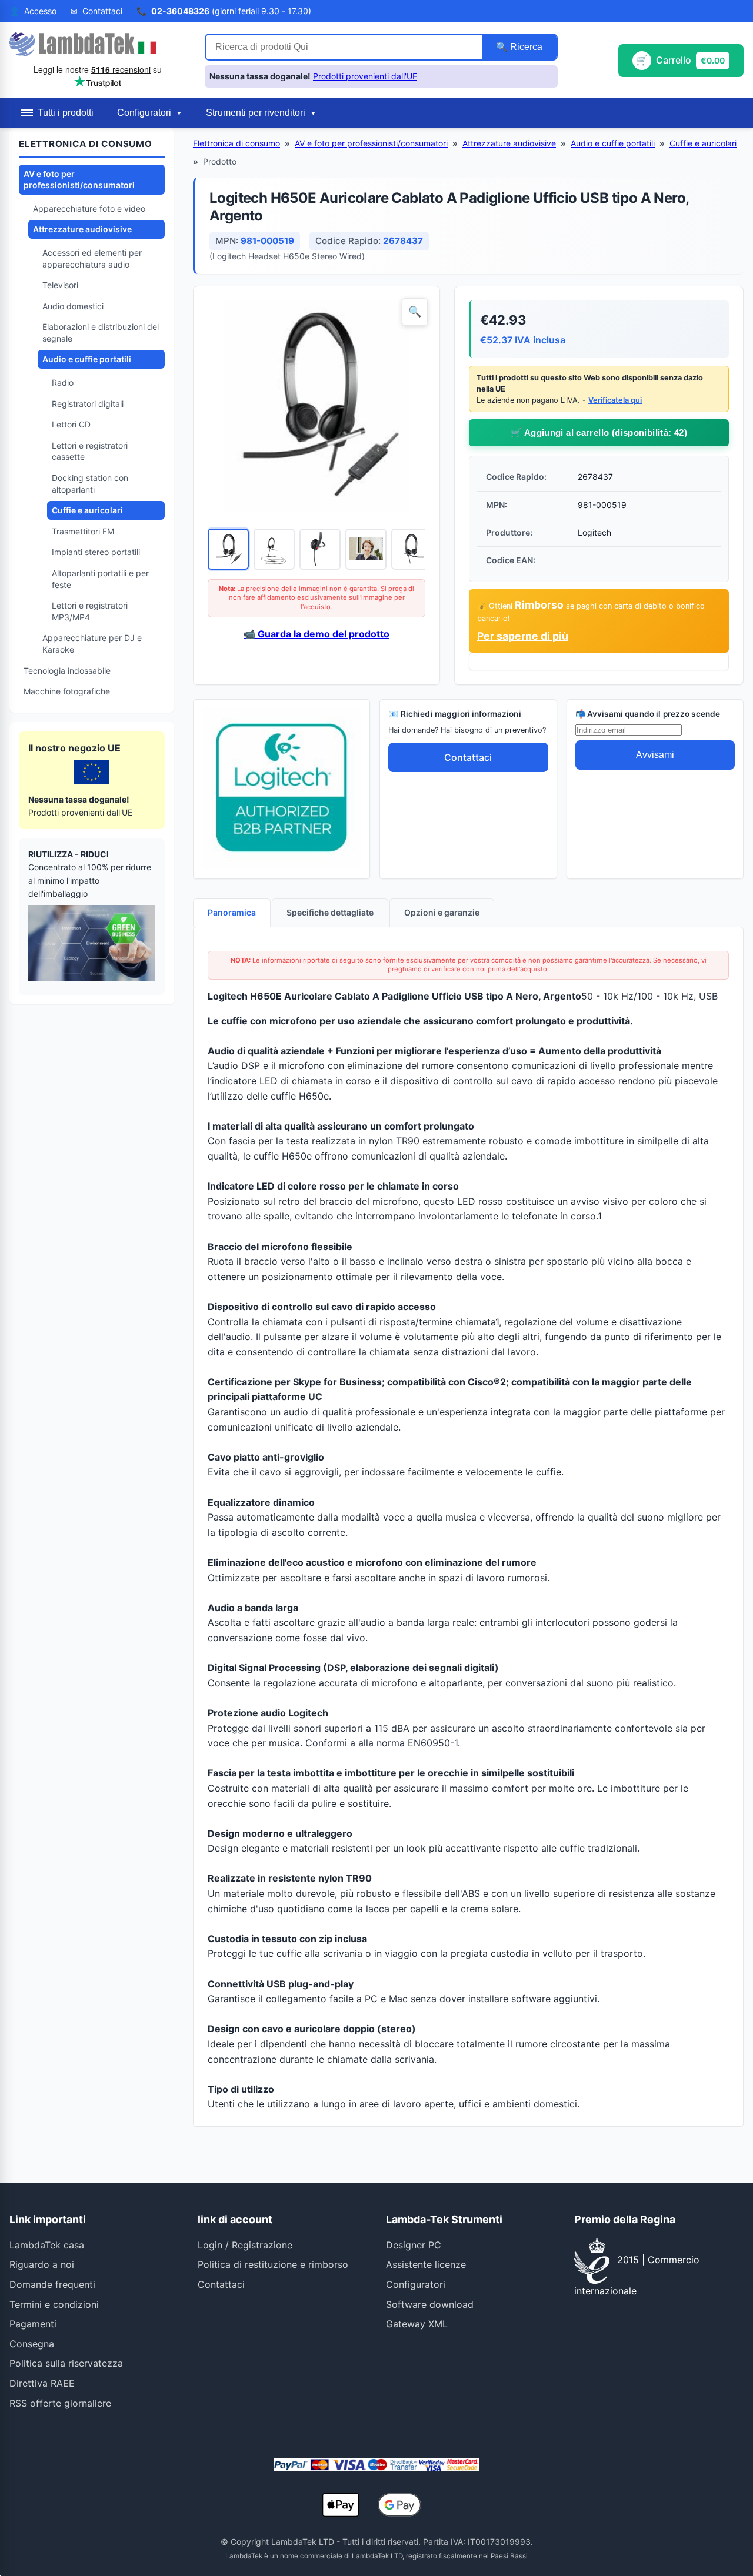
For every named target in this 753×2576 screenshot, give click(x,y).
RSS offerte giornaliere (60, 2403)
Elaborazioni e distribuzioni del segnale (101, 333)
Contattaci (468, 757)
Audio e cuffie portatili (87, 359)
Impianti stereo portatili (96, 552)
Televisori (60, 285)
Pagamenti (33, 2324)
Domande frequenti (52, 2284)
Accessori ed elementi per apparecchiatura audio (92, 258)
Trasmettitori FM (83, 531)
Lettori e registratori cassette (90, 451)
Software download (430, 2304)
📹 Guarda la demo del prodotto (316, 634)
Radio (63, 382)
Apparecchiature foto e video (89, 208)
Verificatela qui (615, 400)
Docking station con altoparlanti (90, 484)
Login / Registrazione (245, 2245)
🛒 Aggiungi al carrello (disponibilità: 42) (599, 432)
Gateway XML (417, 2324)
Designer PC (414, 2245)
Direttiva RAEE (42, 2383)
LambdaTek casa (47, 2245)
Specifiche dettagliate (330, 912)
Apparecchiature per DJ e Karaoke (92, 644)
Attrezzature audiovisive (82, 229)
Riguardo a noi (42, 2264)
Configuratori (416, 2284)
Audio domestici (73, 306)
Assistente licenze (426, 2264)
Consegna (32, 2344)
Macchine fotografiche (67, 691)
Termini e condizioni (54, 2304)
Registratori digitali (88, 404)
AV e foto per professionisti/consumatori (79, 180)
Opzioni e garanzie (442, 912)
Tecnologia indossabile (67, 671)
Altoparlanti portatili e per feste (100, 579)
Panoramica (232, 912)
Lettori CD (71, 424)
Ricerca (525, 47)
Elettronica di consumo (236, 143)
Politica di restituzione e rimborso (273, 2264)
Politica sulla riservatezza (66, 2363)
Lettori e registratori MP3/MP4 (90, 611)
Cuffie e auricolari (87, 510)
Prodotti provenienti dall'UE (365, 76)
